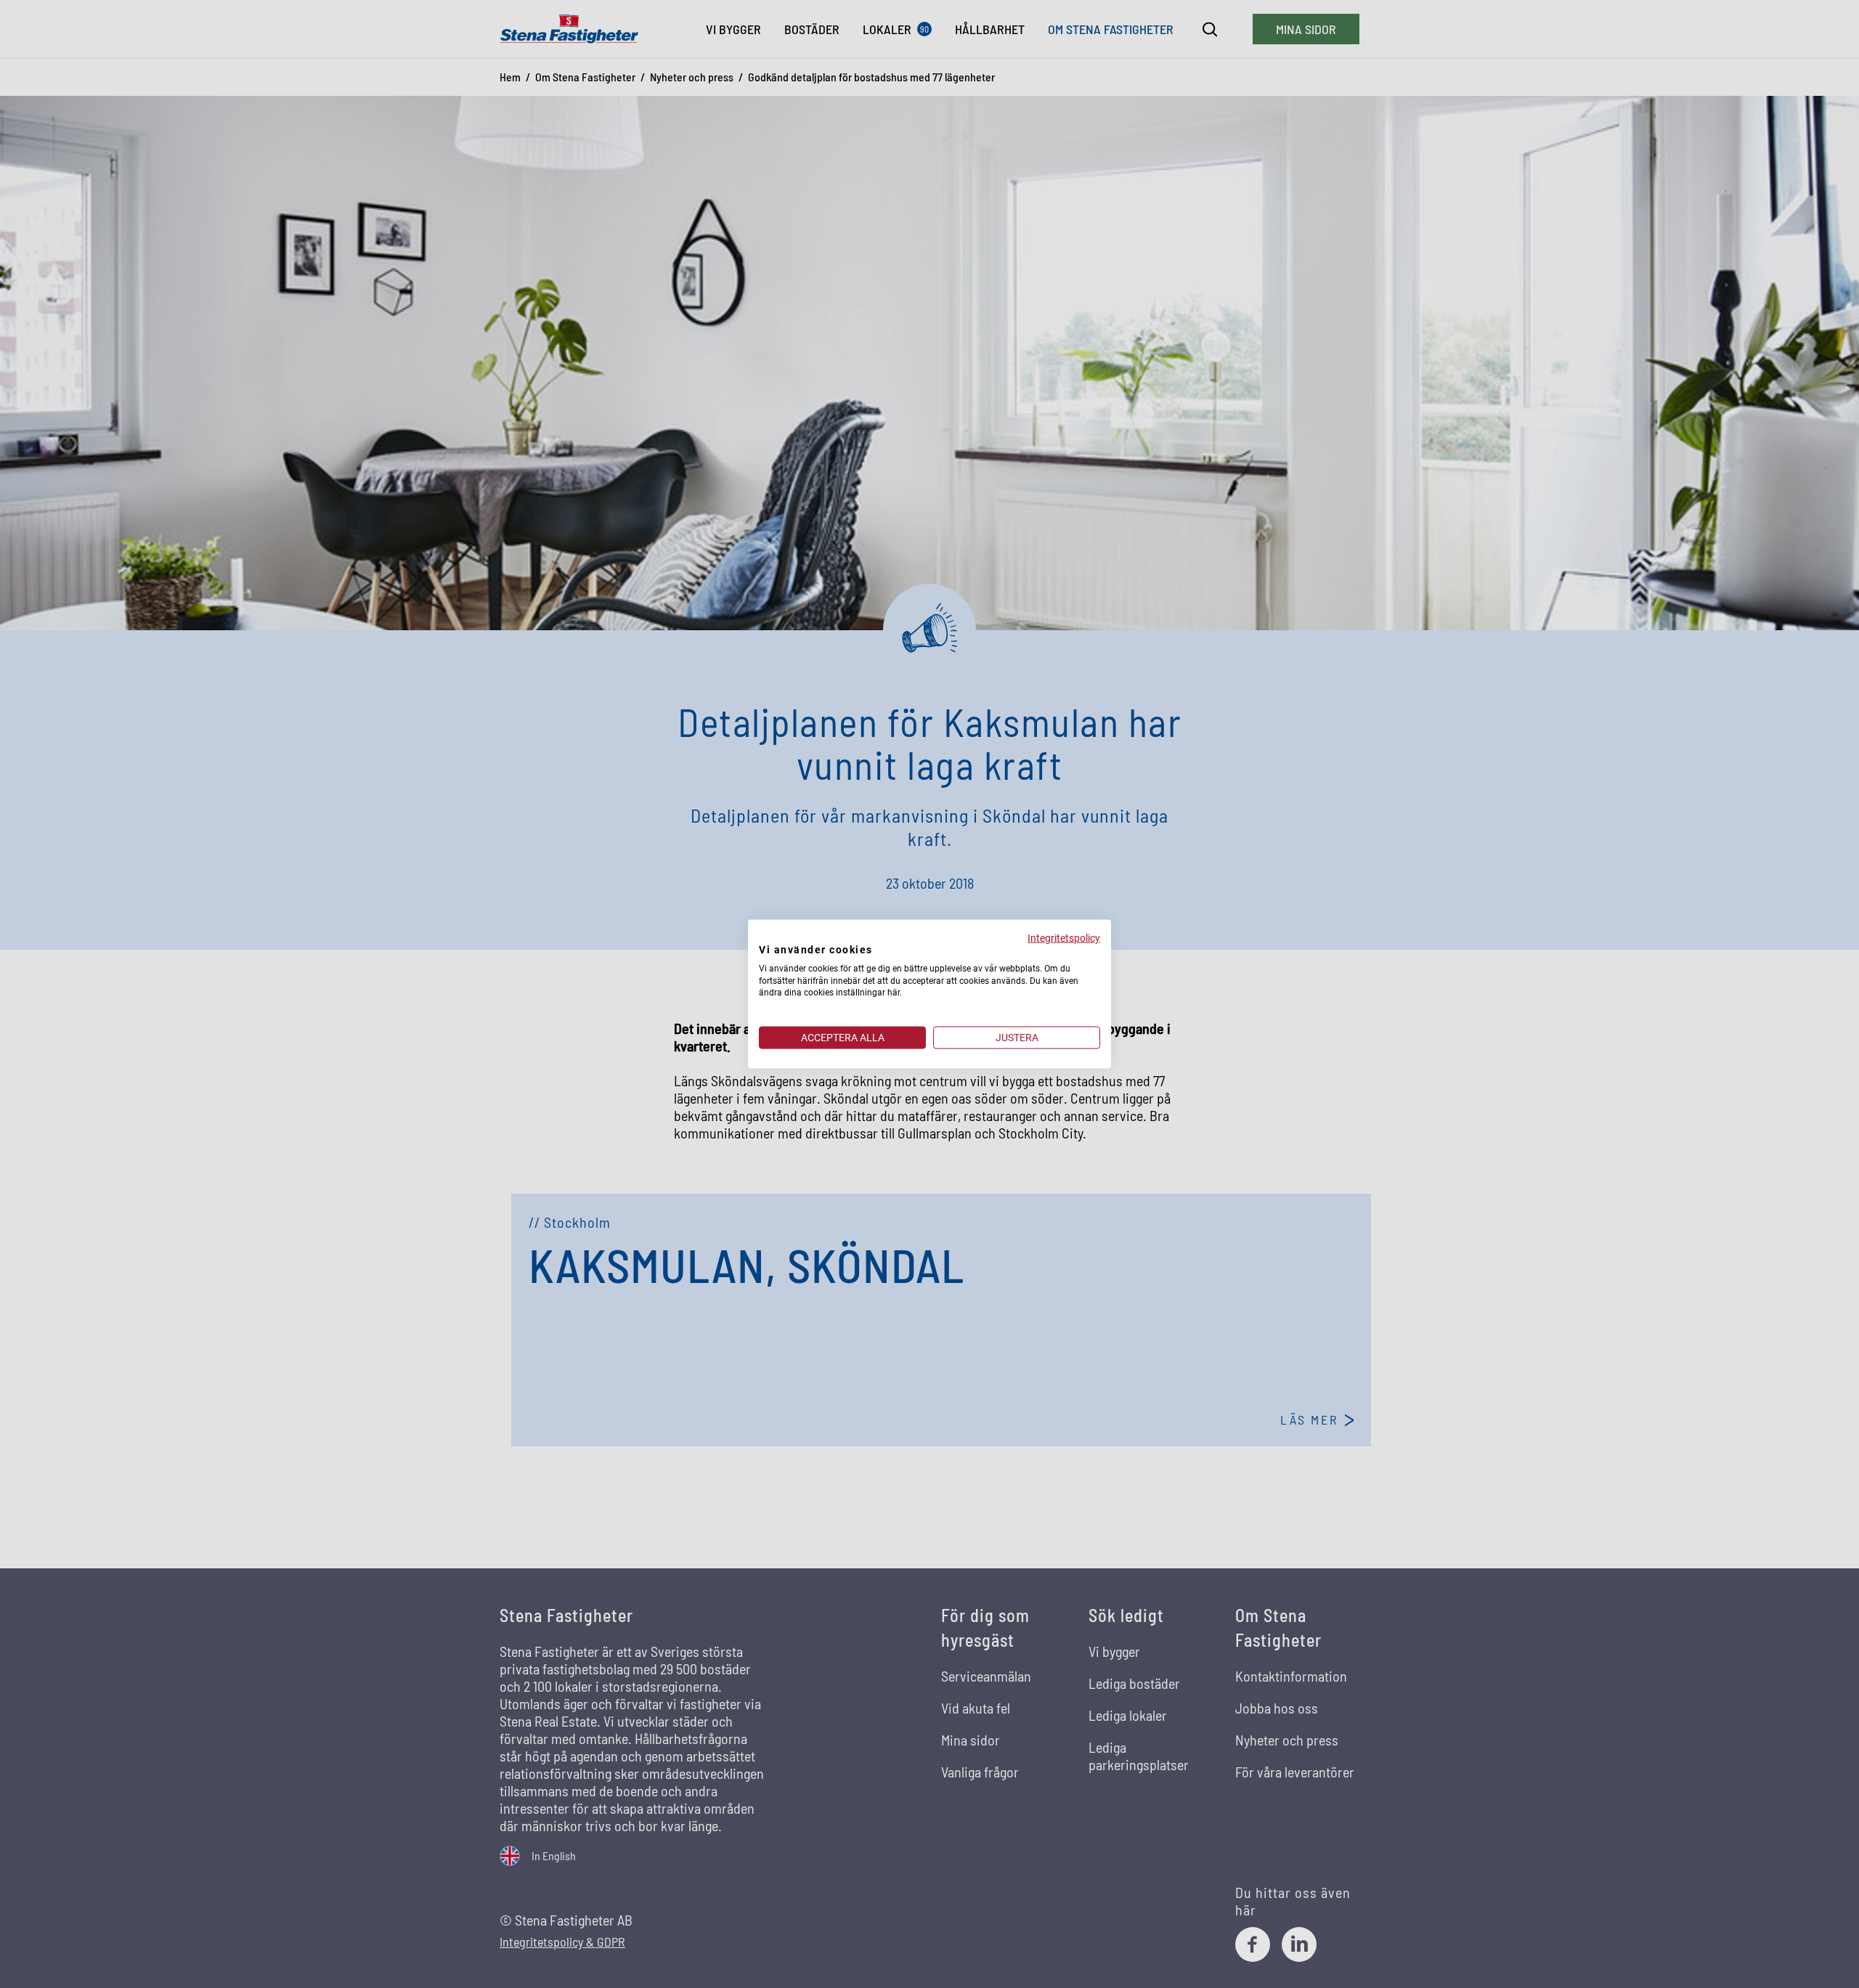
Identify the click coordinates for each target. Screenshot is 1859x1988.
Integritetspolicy (1064, 938)
